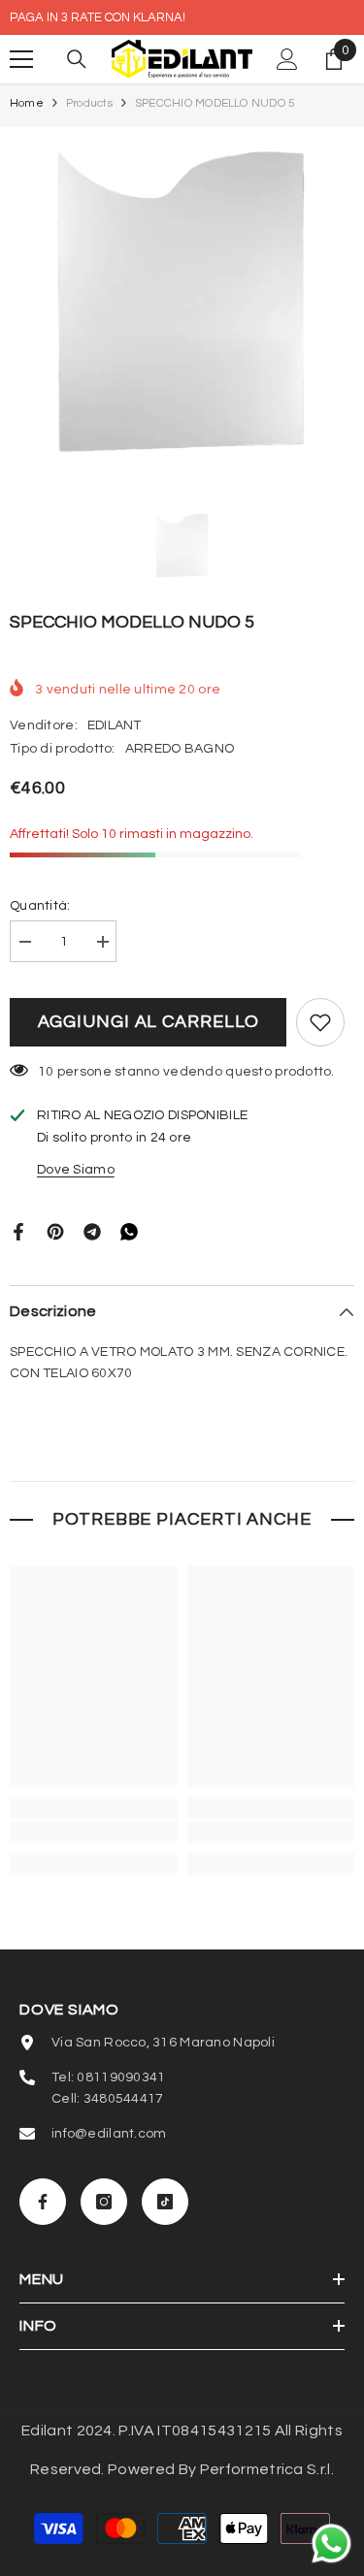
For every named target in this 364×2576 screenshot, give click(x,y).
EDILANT (115, 725)
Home (27, 103)
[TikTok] (165, 2202)
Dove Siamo (76, 1170)
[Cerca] (77, 59)
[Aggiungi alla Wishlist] (320, 1022)
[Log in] (287, 59)
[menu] (21, 59)
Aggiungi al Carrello (149, 1022)
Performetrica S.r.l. (267, 2469)
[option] (182, 299)
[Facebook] (18, 1232)
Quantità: (40, 906)
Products (89, 103)
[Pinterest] (55, 1232)
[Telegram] (92, 1232)
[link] (94, 1832)
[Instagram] (104, 2202)
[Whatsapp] (129, 1232)
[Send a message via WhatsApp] (331, 2544)
